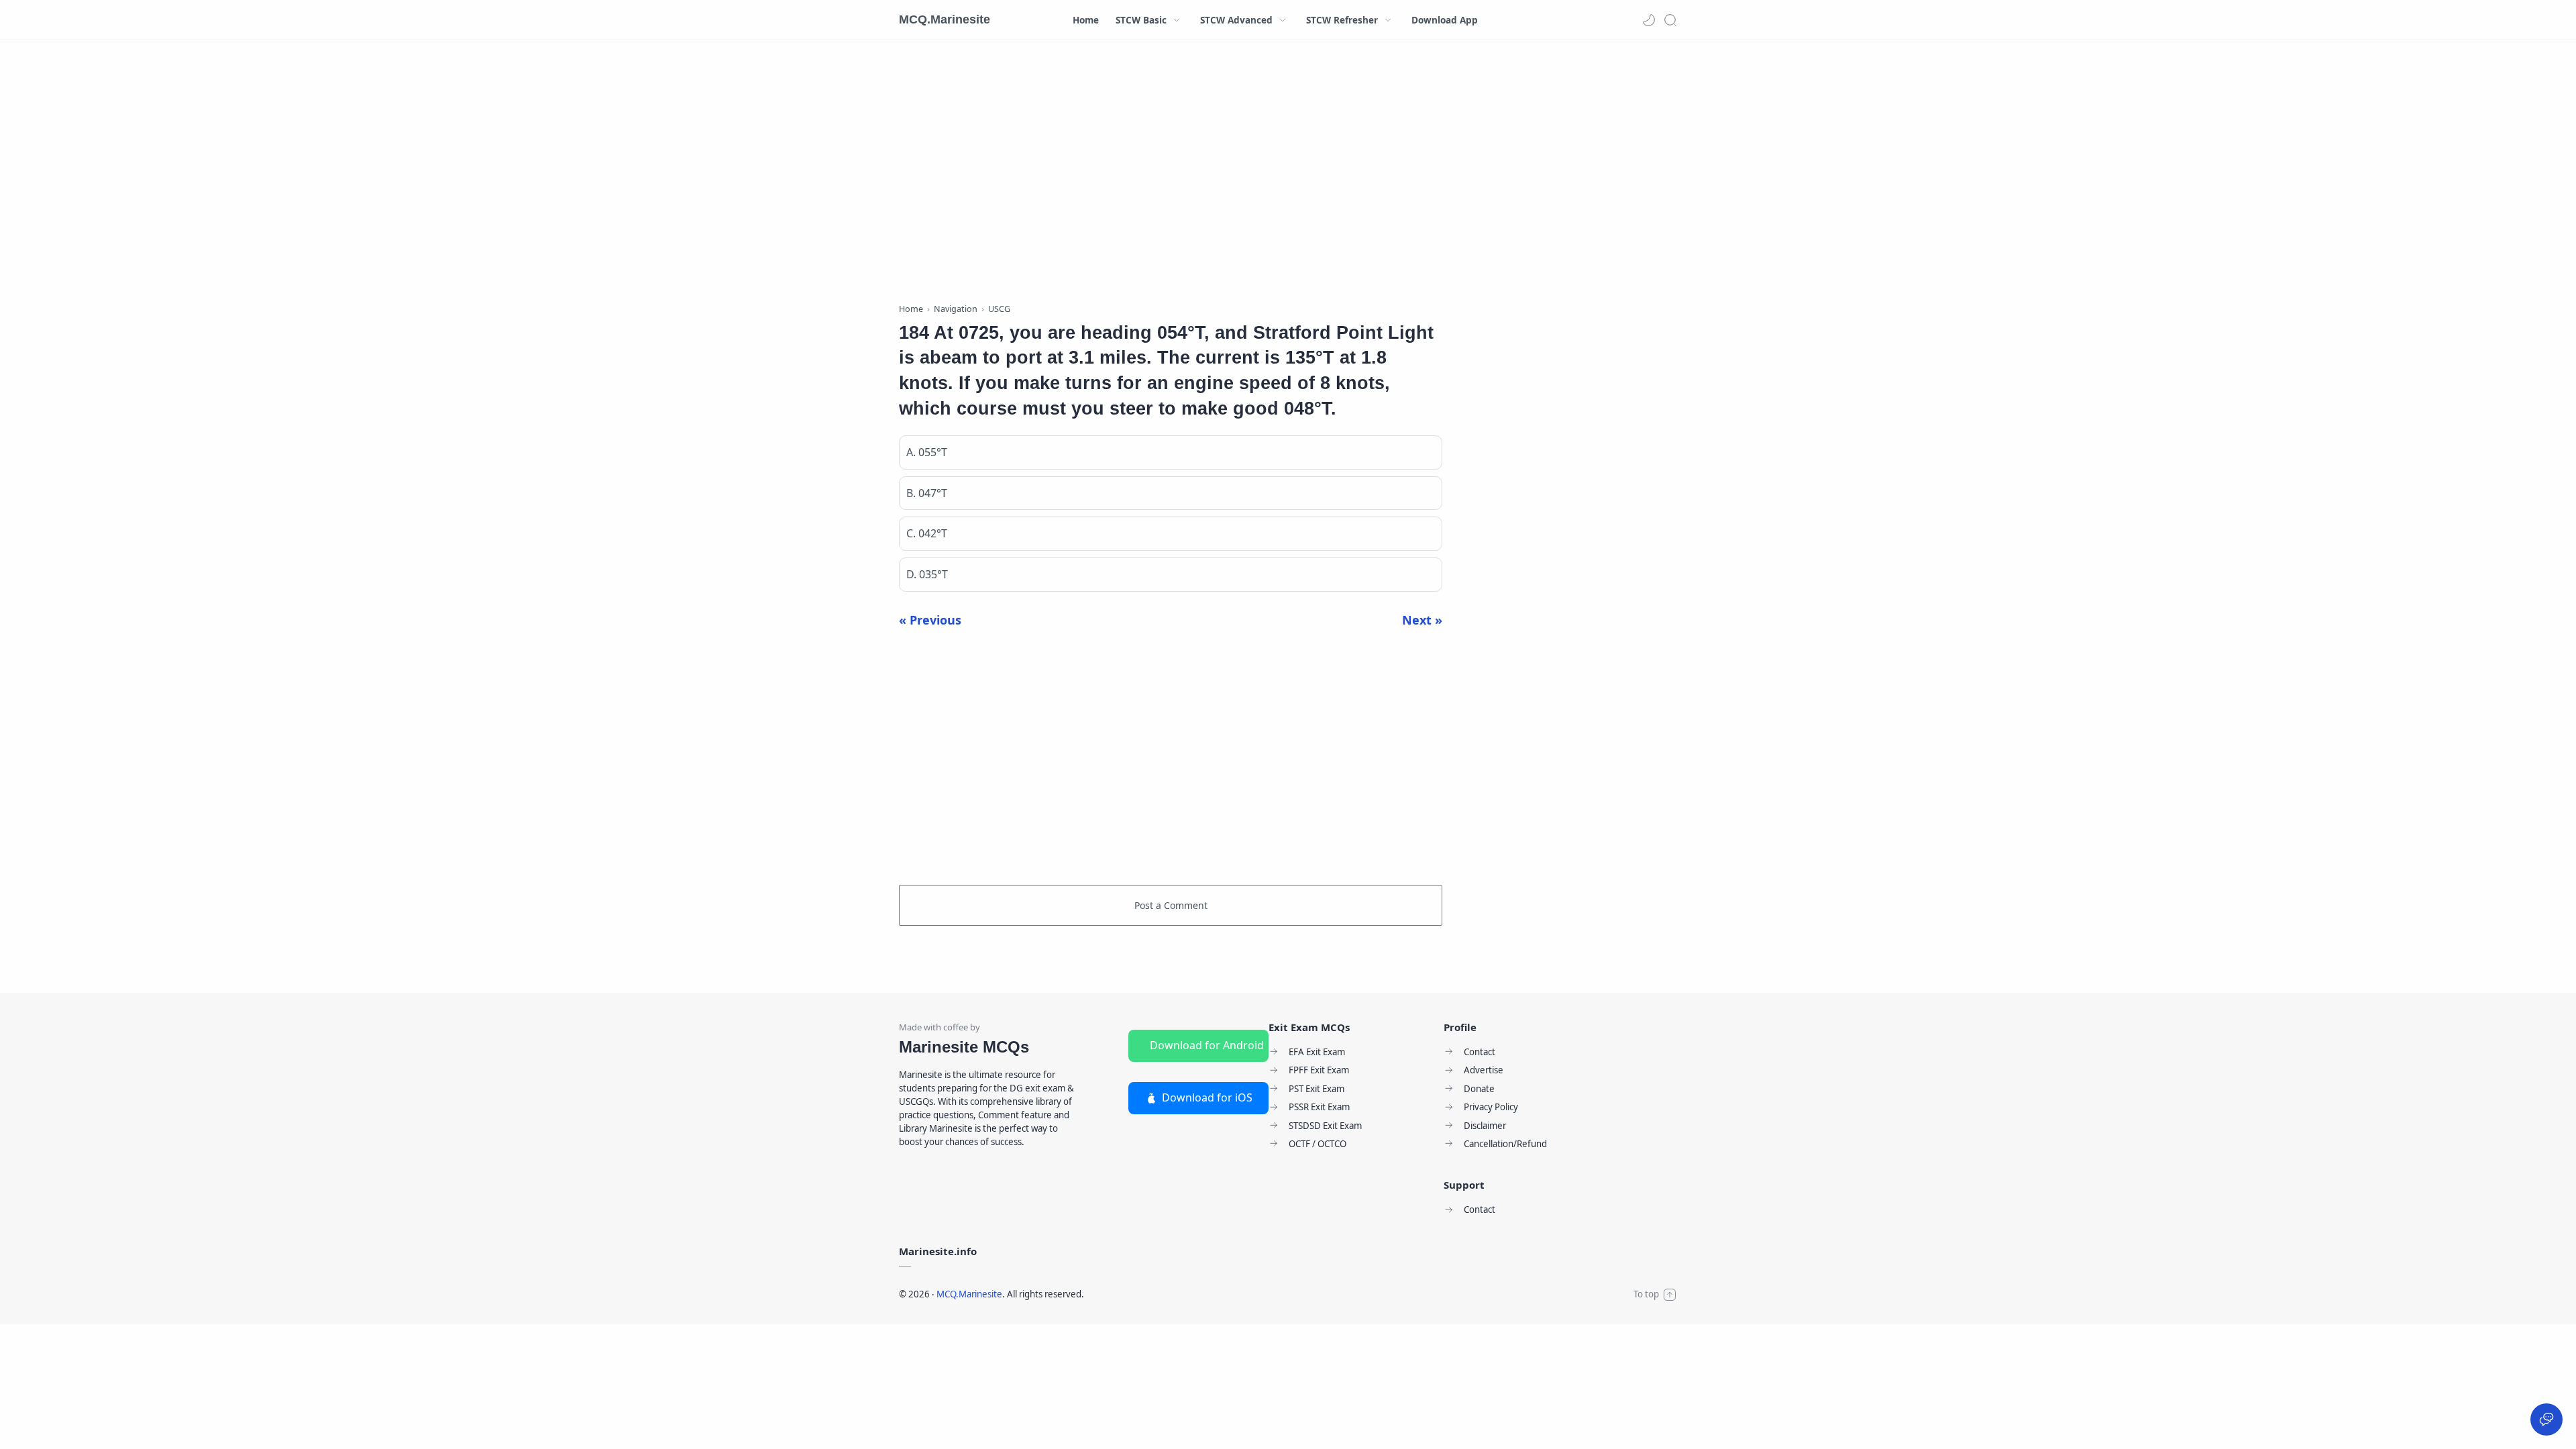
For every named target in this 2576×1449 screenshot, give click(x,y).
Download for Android (1207, 1045)
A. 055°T (927, 452)
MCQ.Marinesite (945, 19)
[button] (1649, 20)
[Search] (1670, 20)
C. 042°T (927, 533)
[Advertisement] (1171, 174)
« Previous (930, 620)
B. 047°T (927, 493)
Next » (1422, 620)
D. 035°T (927, 574)
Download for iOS (1207, 1097)
